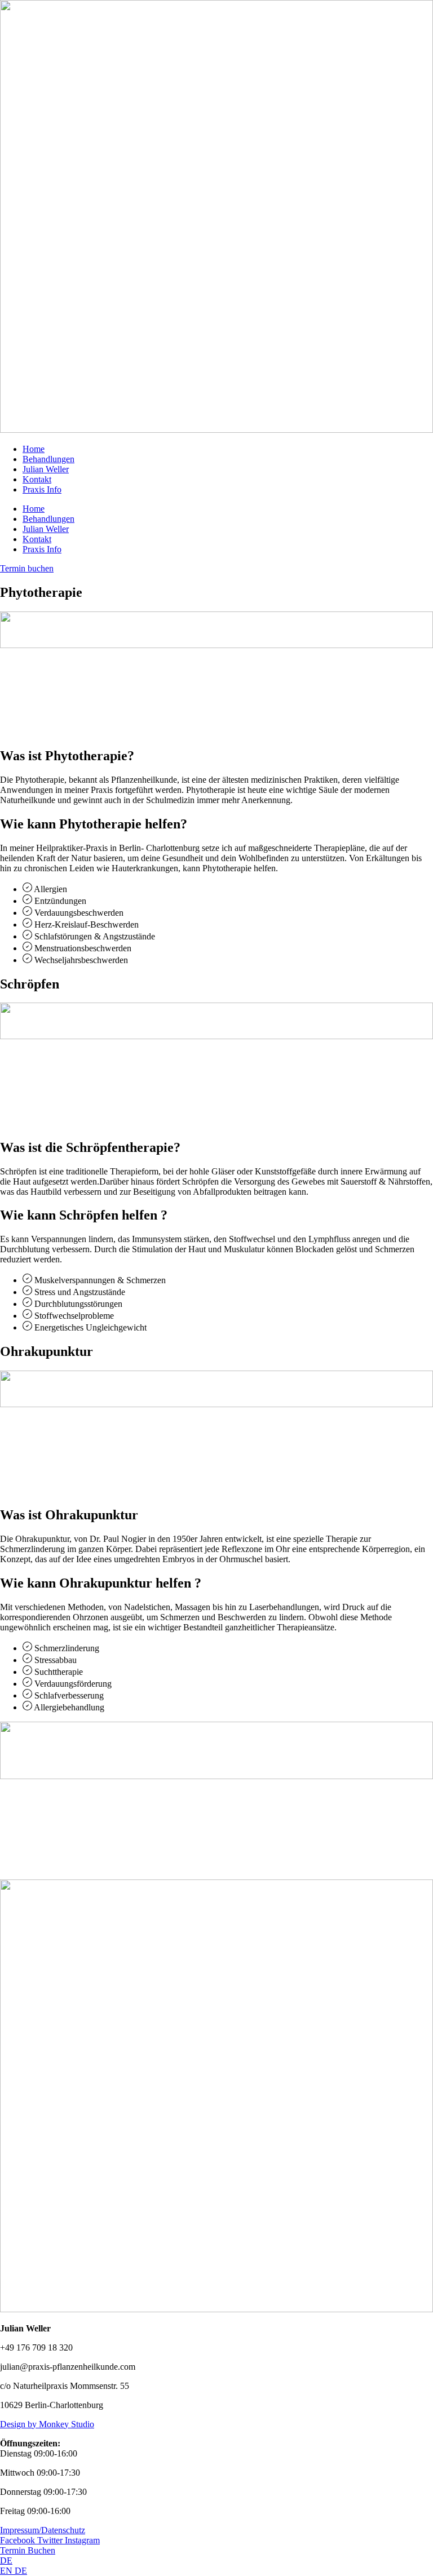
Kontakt (37, 479)
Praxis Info (42, 489)
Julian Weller (46, 469)
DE (6, 2561)
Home (34, 449)
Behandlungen (48, 459)
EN (7, 2571)
